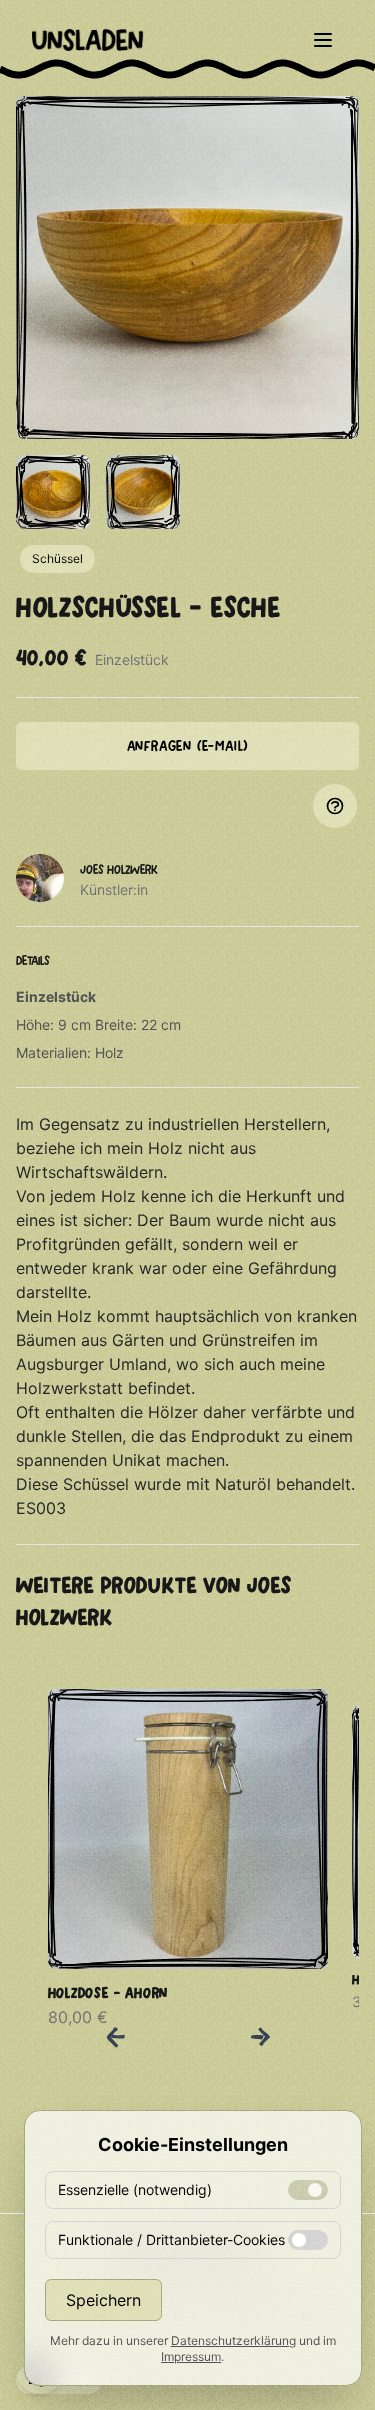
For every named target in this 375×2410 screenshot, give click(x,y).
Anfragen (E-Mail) (188, 745)
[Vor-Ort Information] (335, 806)
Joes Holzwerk (119, 869)
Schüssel (57, 558)
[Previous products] (116, 2037)
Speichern (103, 2300)
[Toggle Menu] (323, 40)
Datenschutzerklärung (233, 2340)
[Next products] (260, 2037)
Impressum (191, 2356)
